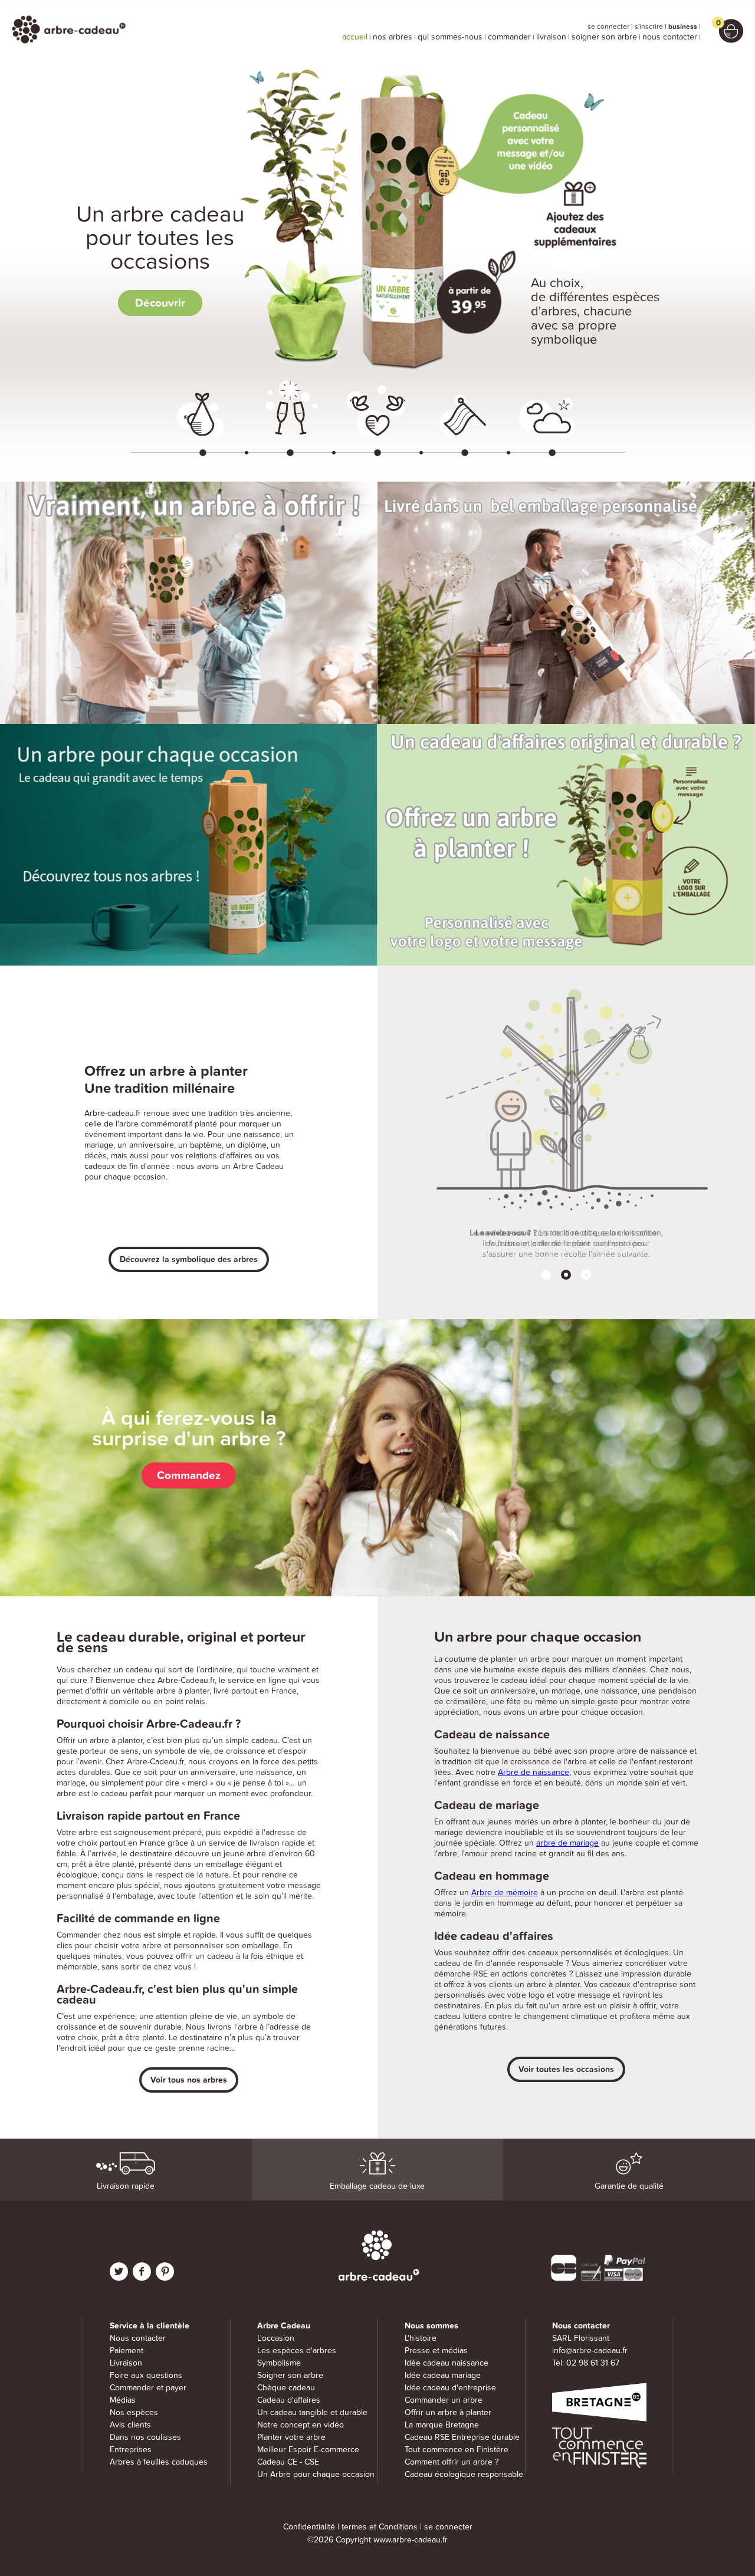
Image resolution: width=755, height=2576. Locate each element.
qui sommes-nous (450, 37)
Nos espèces (134, 2412)
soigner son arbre (604, 37)
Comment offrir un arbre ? (452, 2462)
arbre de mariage (567, 1843)
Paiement (127, 2351)
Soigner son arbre (290, 2375)
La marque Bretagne (442, 2425)
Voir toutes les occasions (566, 2069)
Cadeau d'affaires (289, 2400)
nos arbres (393, 37)
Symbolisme (279, 2363)
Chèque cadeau (286, 2388)
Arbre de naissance (534, 1772)
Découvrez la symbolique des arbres (189, 1259)
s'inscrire (649, 27)
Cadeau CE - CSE (288, 2462)
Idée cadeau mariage (443, 2375)
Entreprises (131, 2450)
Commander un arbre (444, 2400)
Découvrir (160, 303)
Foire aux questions (146, 2375)
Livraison (126, 2363)
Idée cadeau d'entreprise (450, 2388)
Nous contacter (138, 2338)
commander (509, 37)
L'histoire (421, 2338)
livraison (551, 37)
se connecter (608, 27)
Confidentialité (309, 2527)
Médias (123, 2400)
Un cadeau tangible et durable (312, 2412)
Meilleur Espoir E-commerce (308, 2450)
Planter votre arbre (291, 2437)
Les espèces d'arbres (297, 2351)
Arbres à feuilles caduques (159, 2462)
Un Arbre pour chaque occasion (316, 2474)
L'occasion (276, 2338)
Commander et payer (148, 2388)
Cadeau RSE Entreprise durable (462, 2437)
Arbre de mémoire (505, 1893)
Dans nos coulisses (145, 2437)
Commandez (189, 1475)
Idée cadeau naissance (447, 2363)
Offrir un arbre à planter (448, 2412)
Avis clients (130, 2425)
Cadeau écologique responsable (464, 2474)
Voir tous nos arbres (189, 2080)
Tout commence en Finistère (457, 2450)
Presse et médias (436, 2351)
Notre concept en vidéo (301, 2425)
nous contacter (670, 37)
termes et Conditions (380, 2527)
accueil (355, 37)
